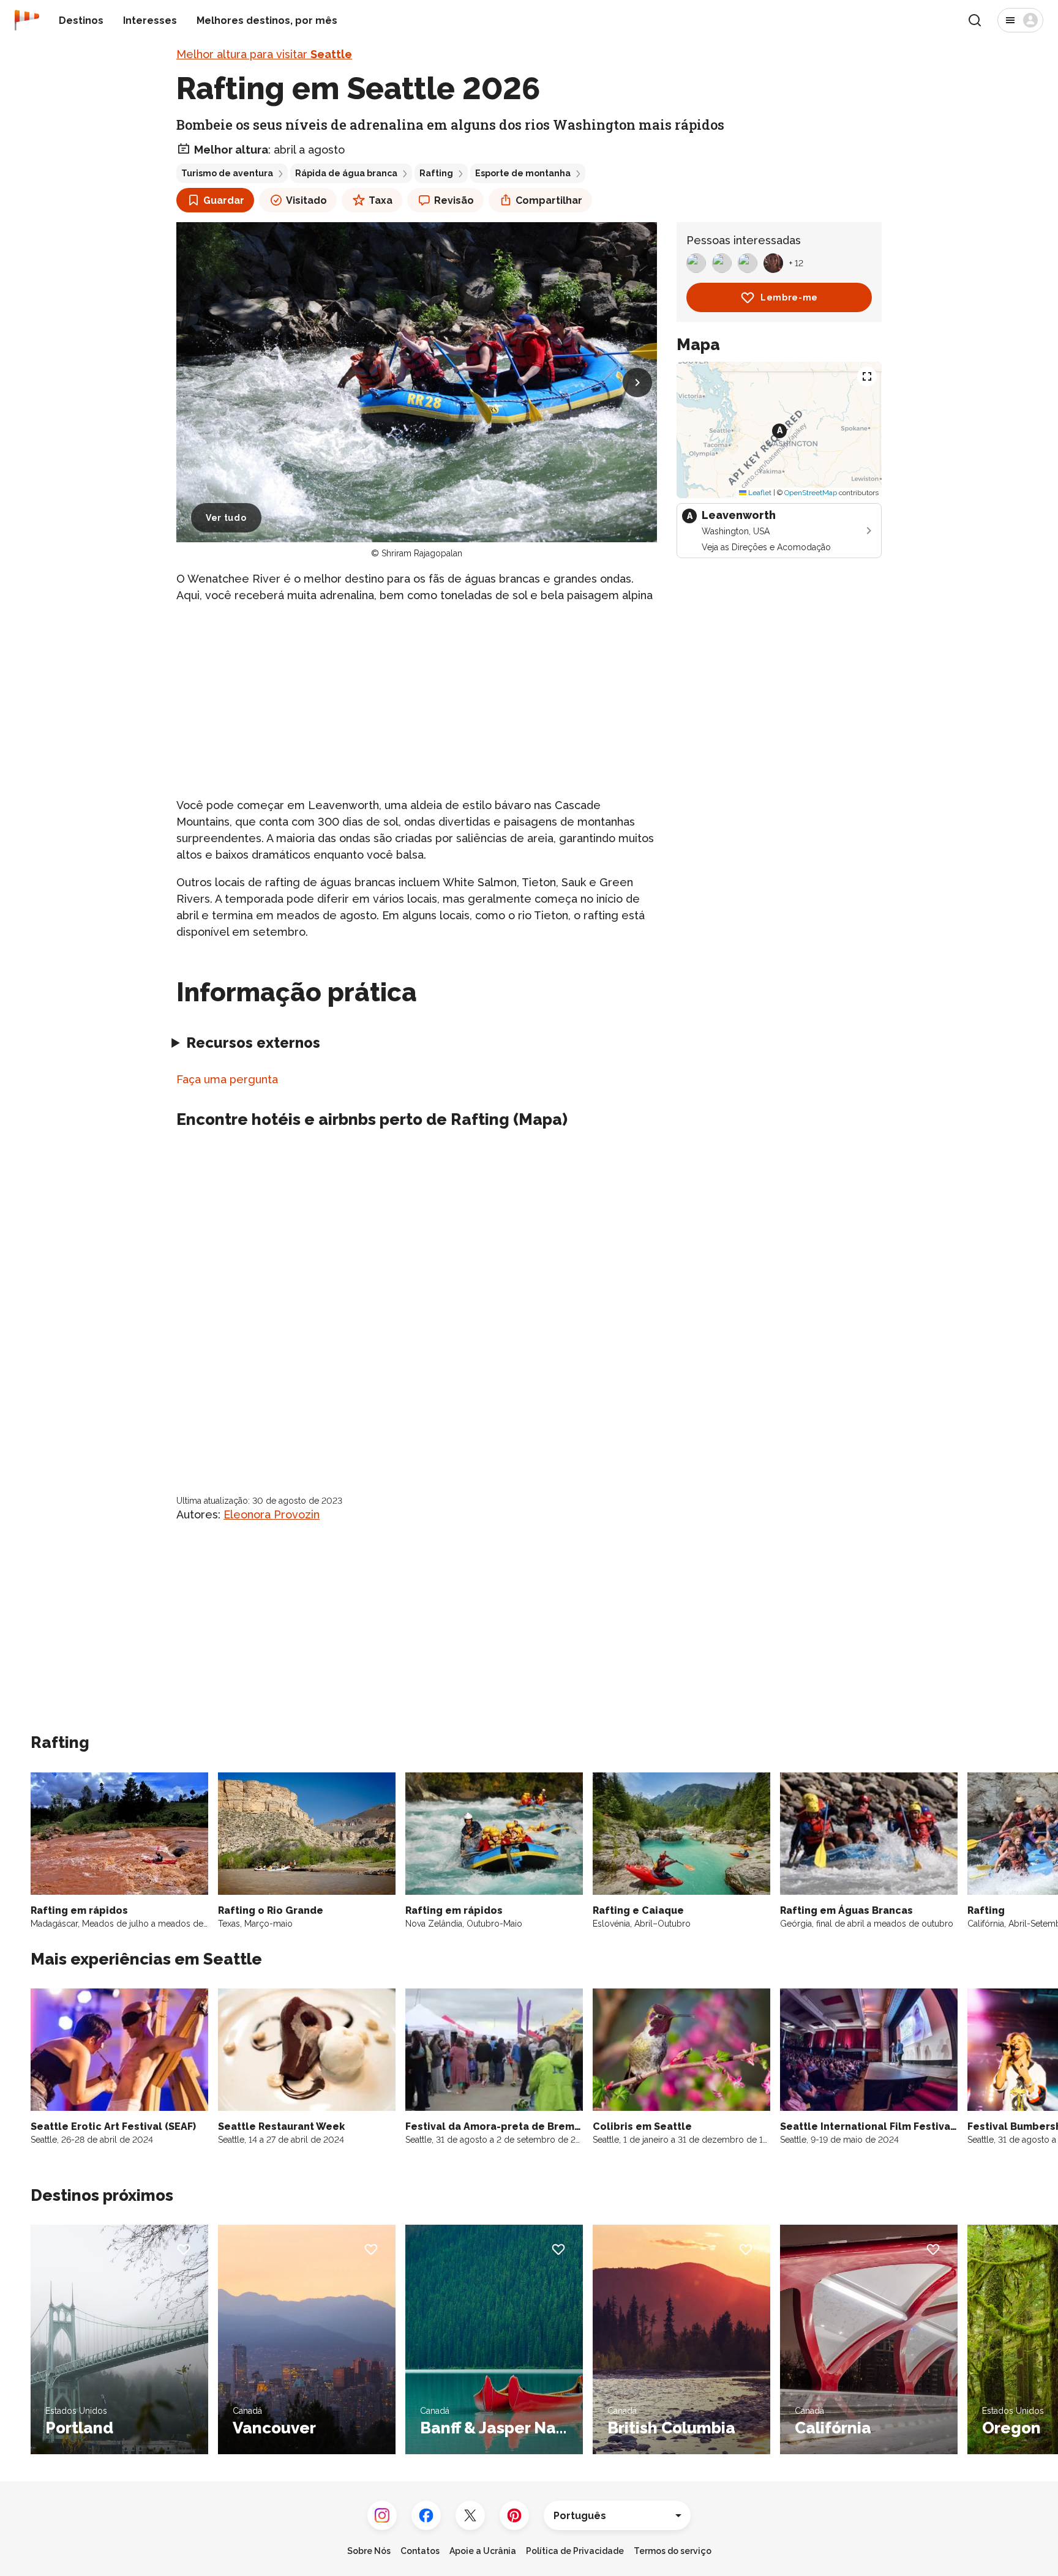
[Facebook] (426, 2515)
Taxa (381, 200)
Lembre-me (789, 297)
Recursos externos (253, 1043)
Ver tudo (226, 518)
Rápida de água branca (346, 173)
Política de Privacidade (575, 2551)
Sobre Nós (369, 2551)
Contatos (420, 2551)
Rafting (436, 173)
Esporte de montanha (523, 173)
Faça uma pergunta (227, 1079)
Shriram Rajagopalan (422, 553)
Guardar (224, 200)
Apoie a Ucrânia (483, 2551)
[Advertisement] (417, 700)
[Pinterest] (514, 2515)
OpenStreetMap (811, 493)
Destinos (81, 21)
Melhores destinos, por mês (267, 21)
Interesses (150, 21)
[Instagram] (382, 2515)
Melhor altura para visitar (264, 54)
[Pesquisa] (975, 20)
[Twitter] (470, 2515)
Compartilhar (549, 200)
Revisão (454, 200)
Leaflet (759, 493)
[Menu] (1020, 20)
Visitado (306, 200)
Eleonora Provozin (272, 1514)
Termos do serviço (673, 2551)
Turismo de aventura (227, 173)
